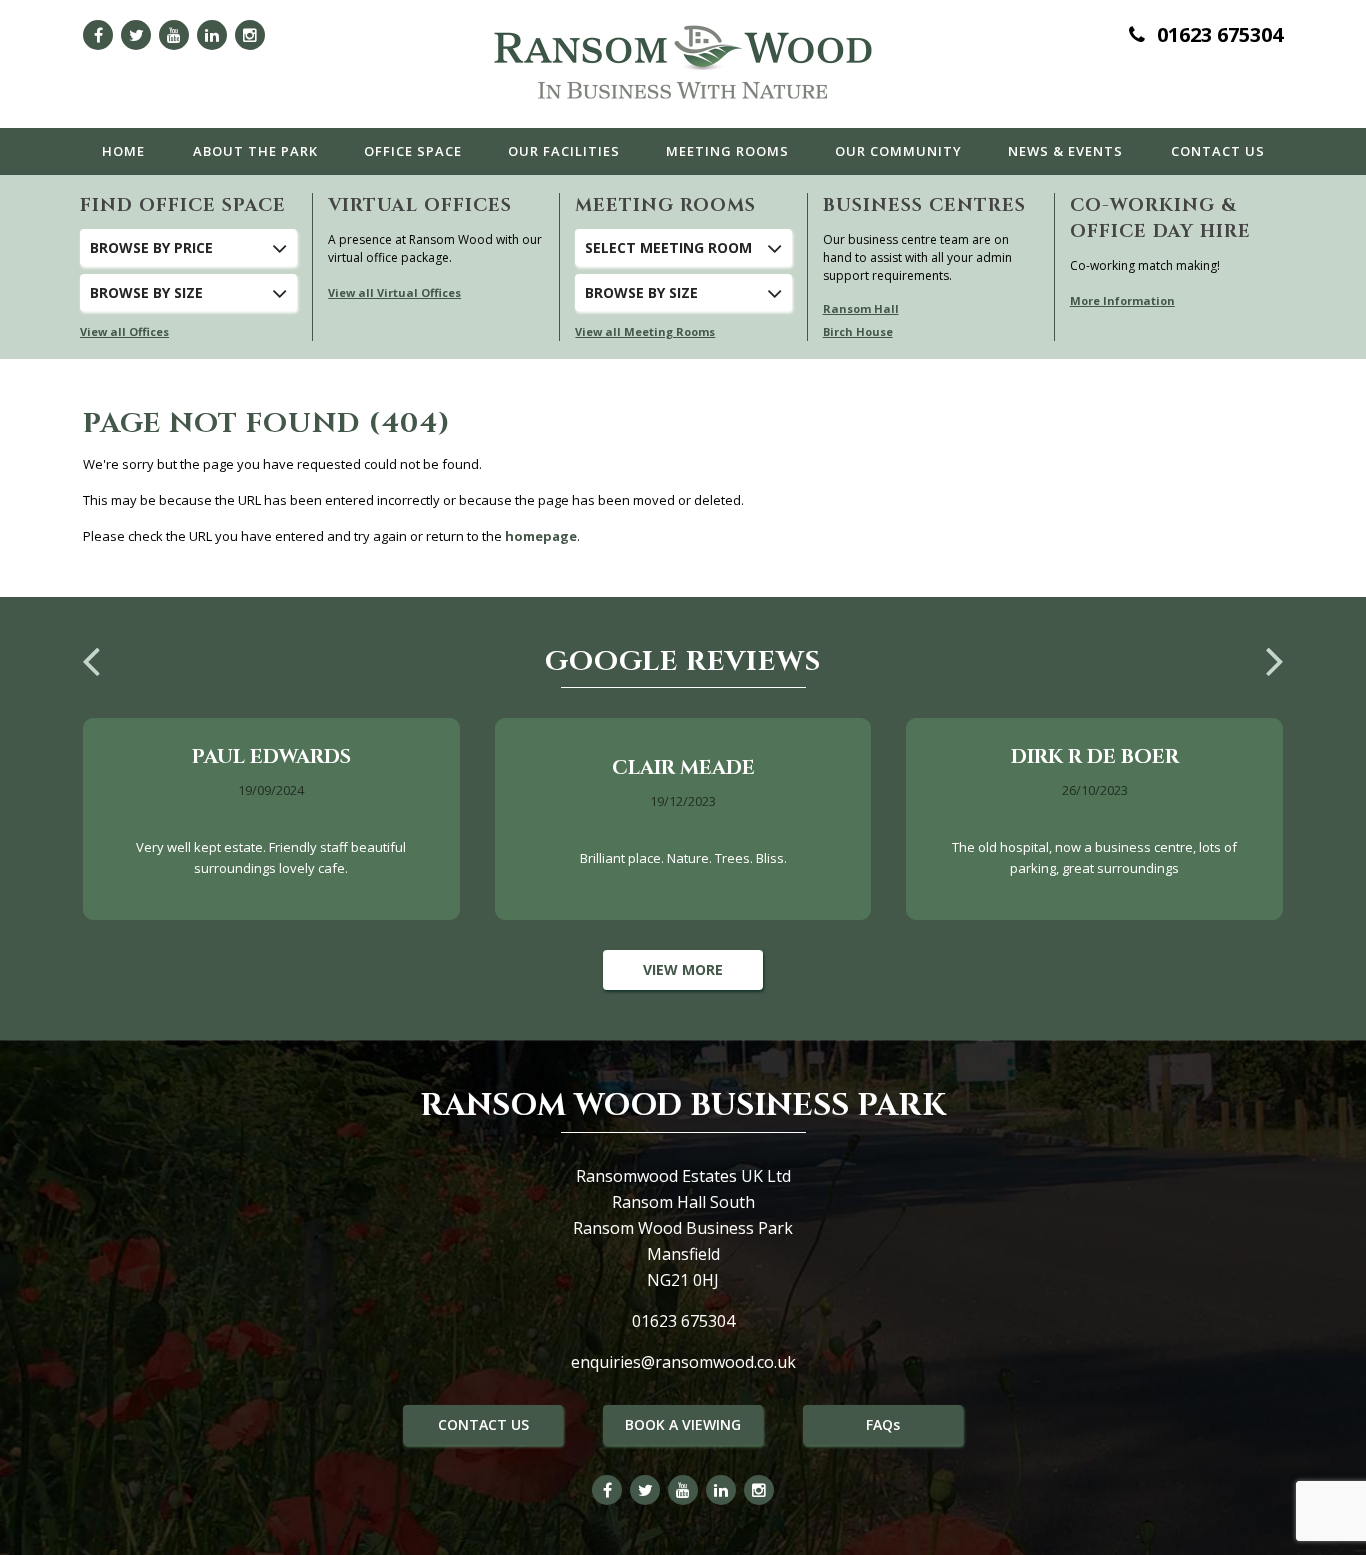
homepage (541, 536)
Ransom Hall (861, 308)
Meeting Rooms (727, 151)
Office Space (413, 151)
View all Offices (124, 331)
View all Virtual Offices (394, 292)
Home (123, 151)
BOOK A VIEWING (683, 1424)
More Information (1122, 300)
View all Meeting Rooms (645, 331)
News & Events (1065, 151)
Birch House (858, 331)
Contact (1218, 151)
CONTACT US (483, 1424)
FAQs (883, 1424)
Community (898, 151)
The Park (255, 151)
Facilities (564, 151)
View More (683, 969)
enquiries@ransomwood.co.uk (683, 1362)
